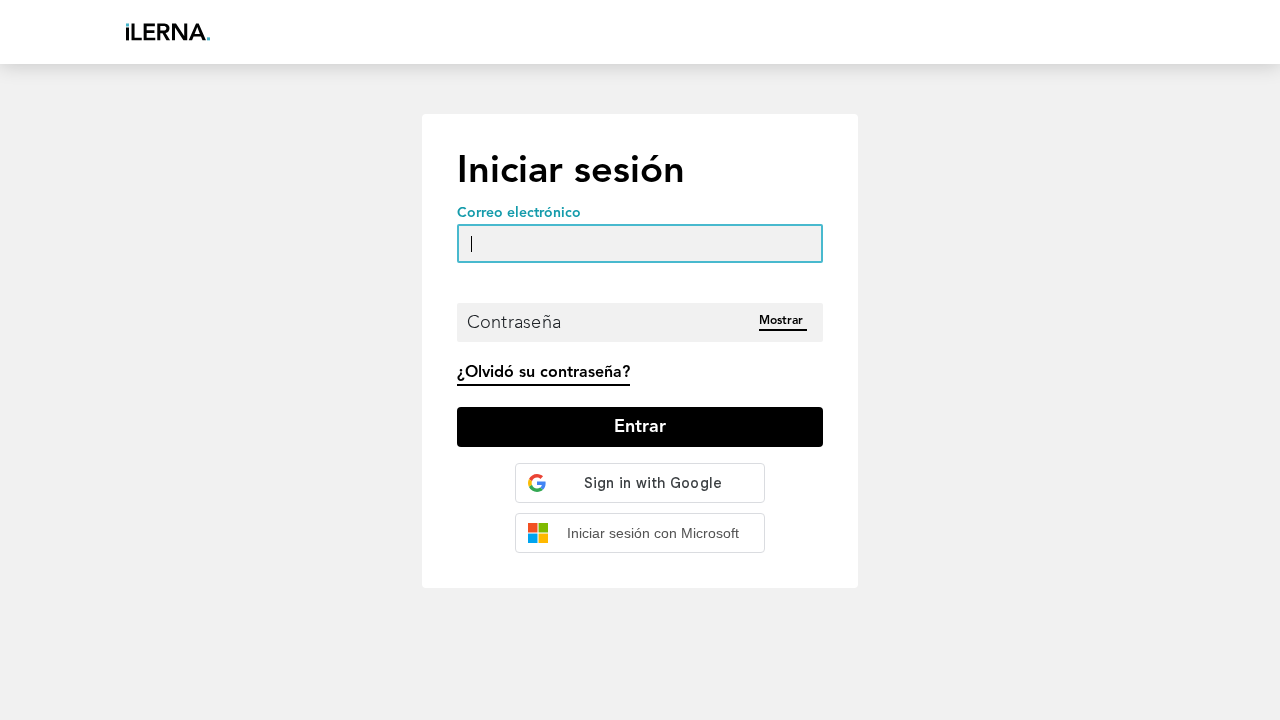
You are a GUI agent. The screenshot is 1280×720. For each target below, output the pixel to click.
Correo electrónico (519, 213)
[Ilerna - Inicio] (168, 32)
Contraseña (514, 323)
